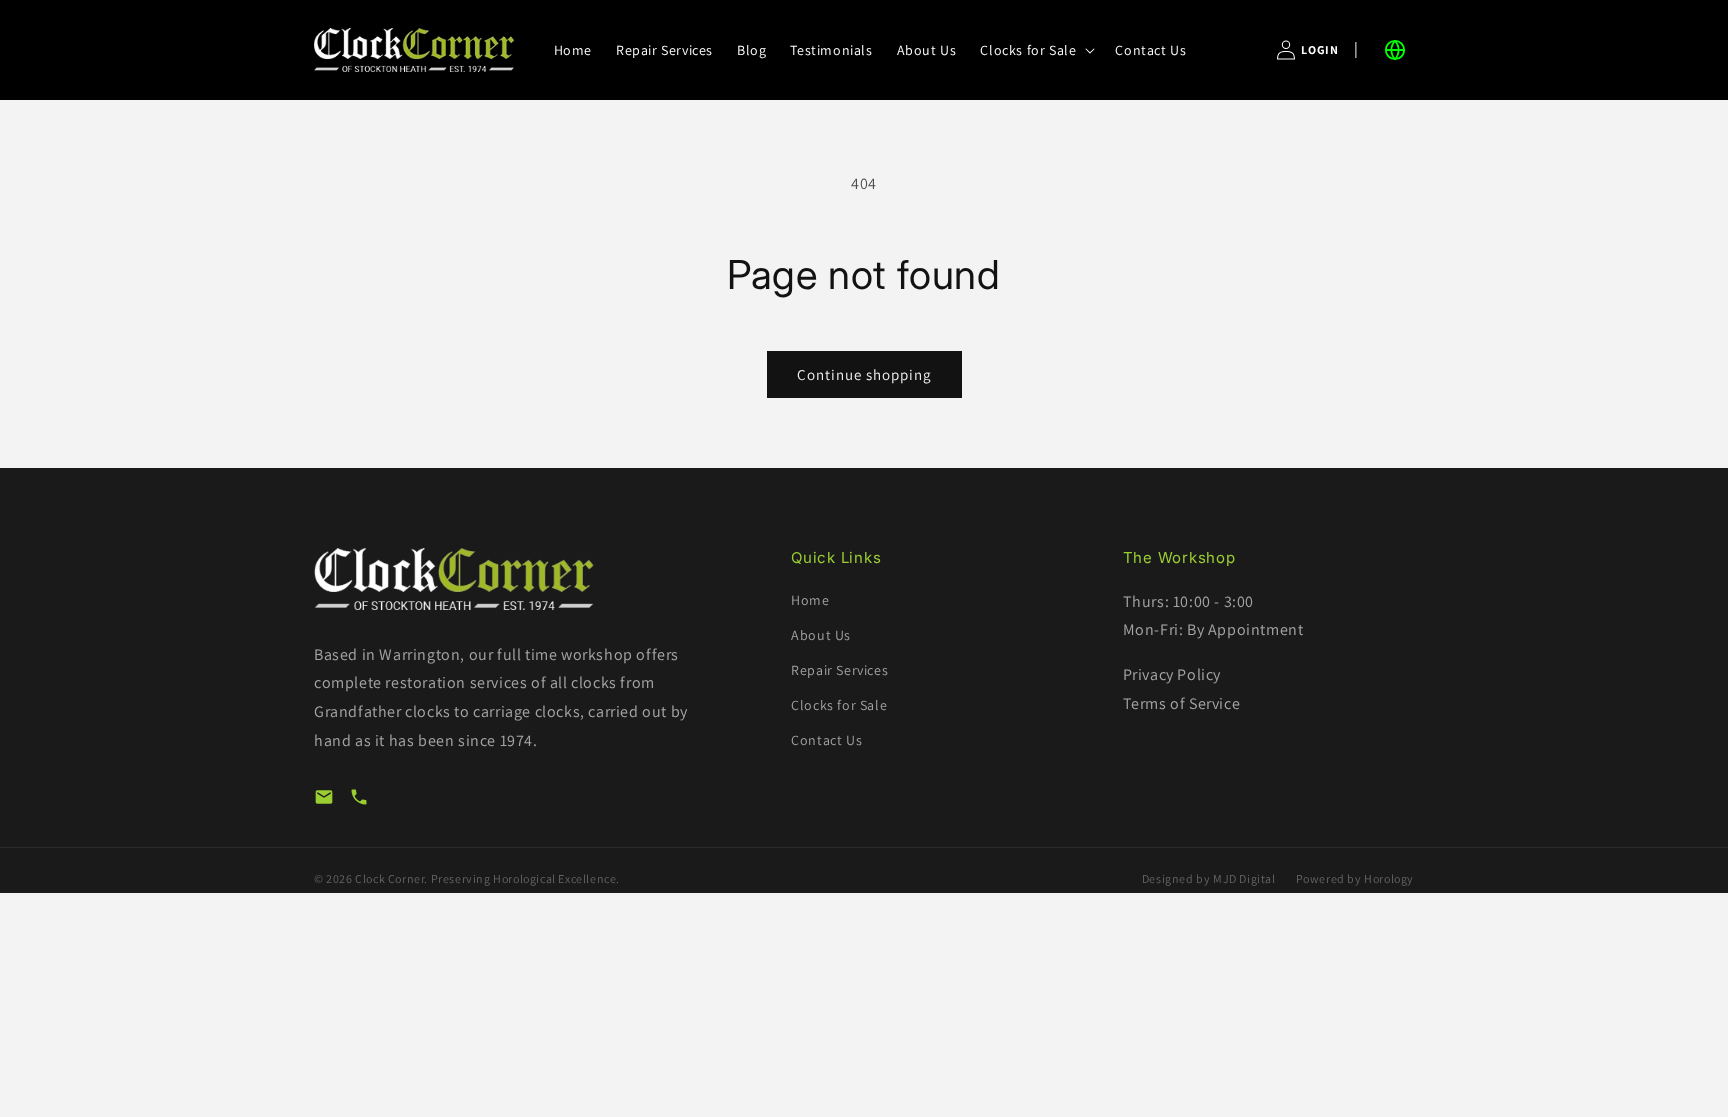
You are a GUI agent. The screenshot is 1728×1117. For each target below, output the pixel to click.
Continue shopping (864, 374)
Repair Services (839, 670)
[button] (1035, 50)
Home (810, 600)
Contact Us (826, 740)
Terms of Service (1182, 703)
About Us (821, 635)
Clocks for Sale (839, 705)
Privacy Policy (1172, 674)
